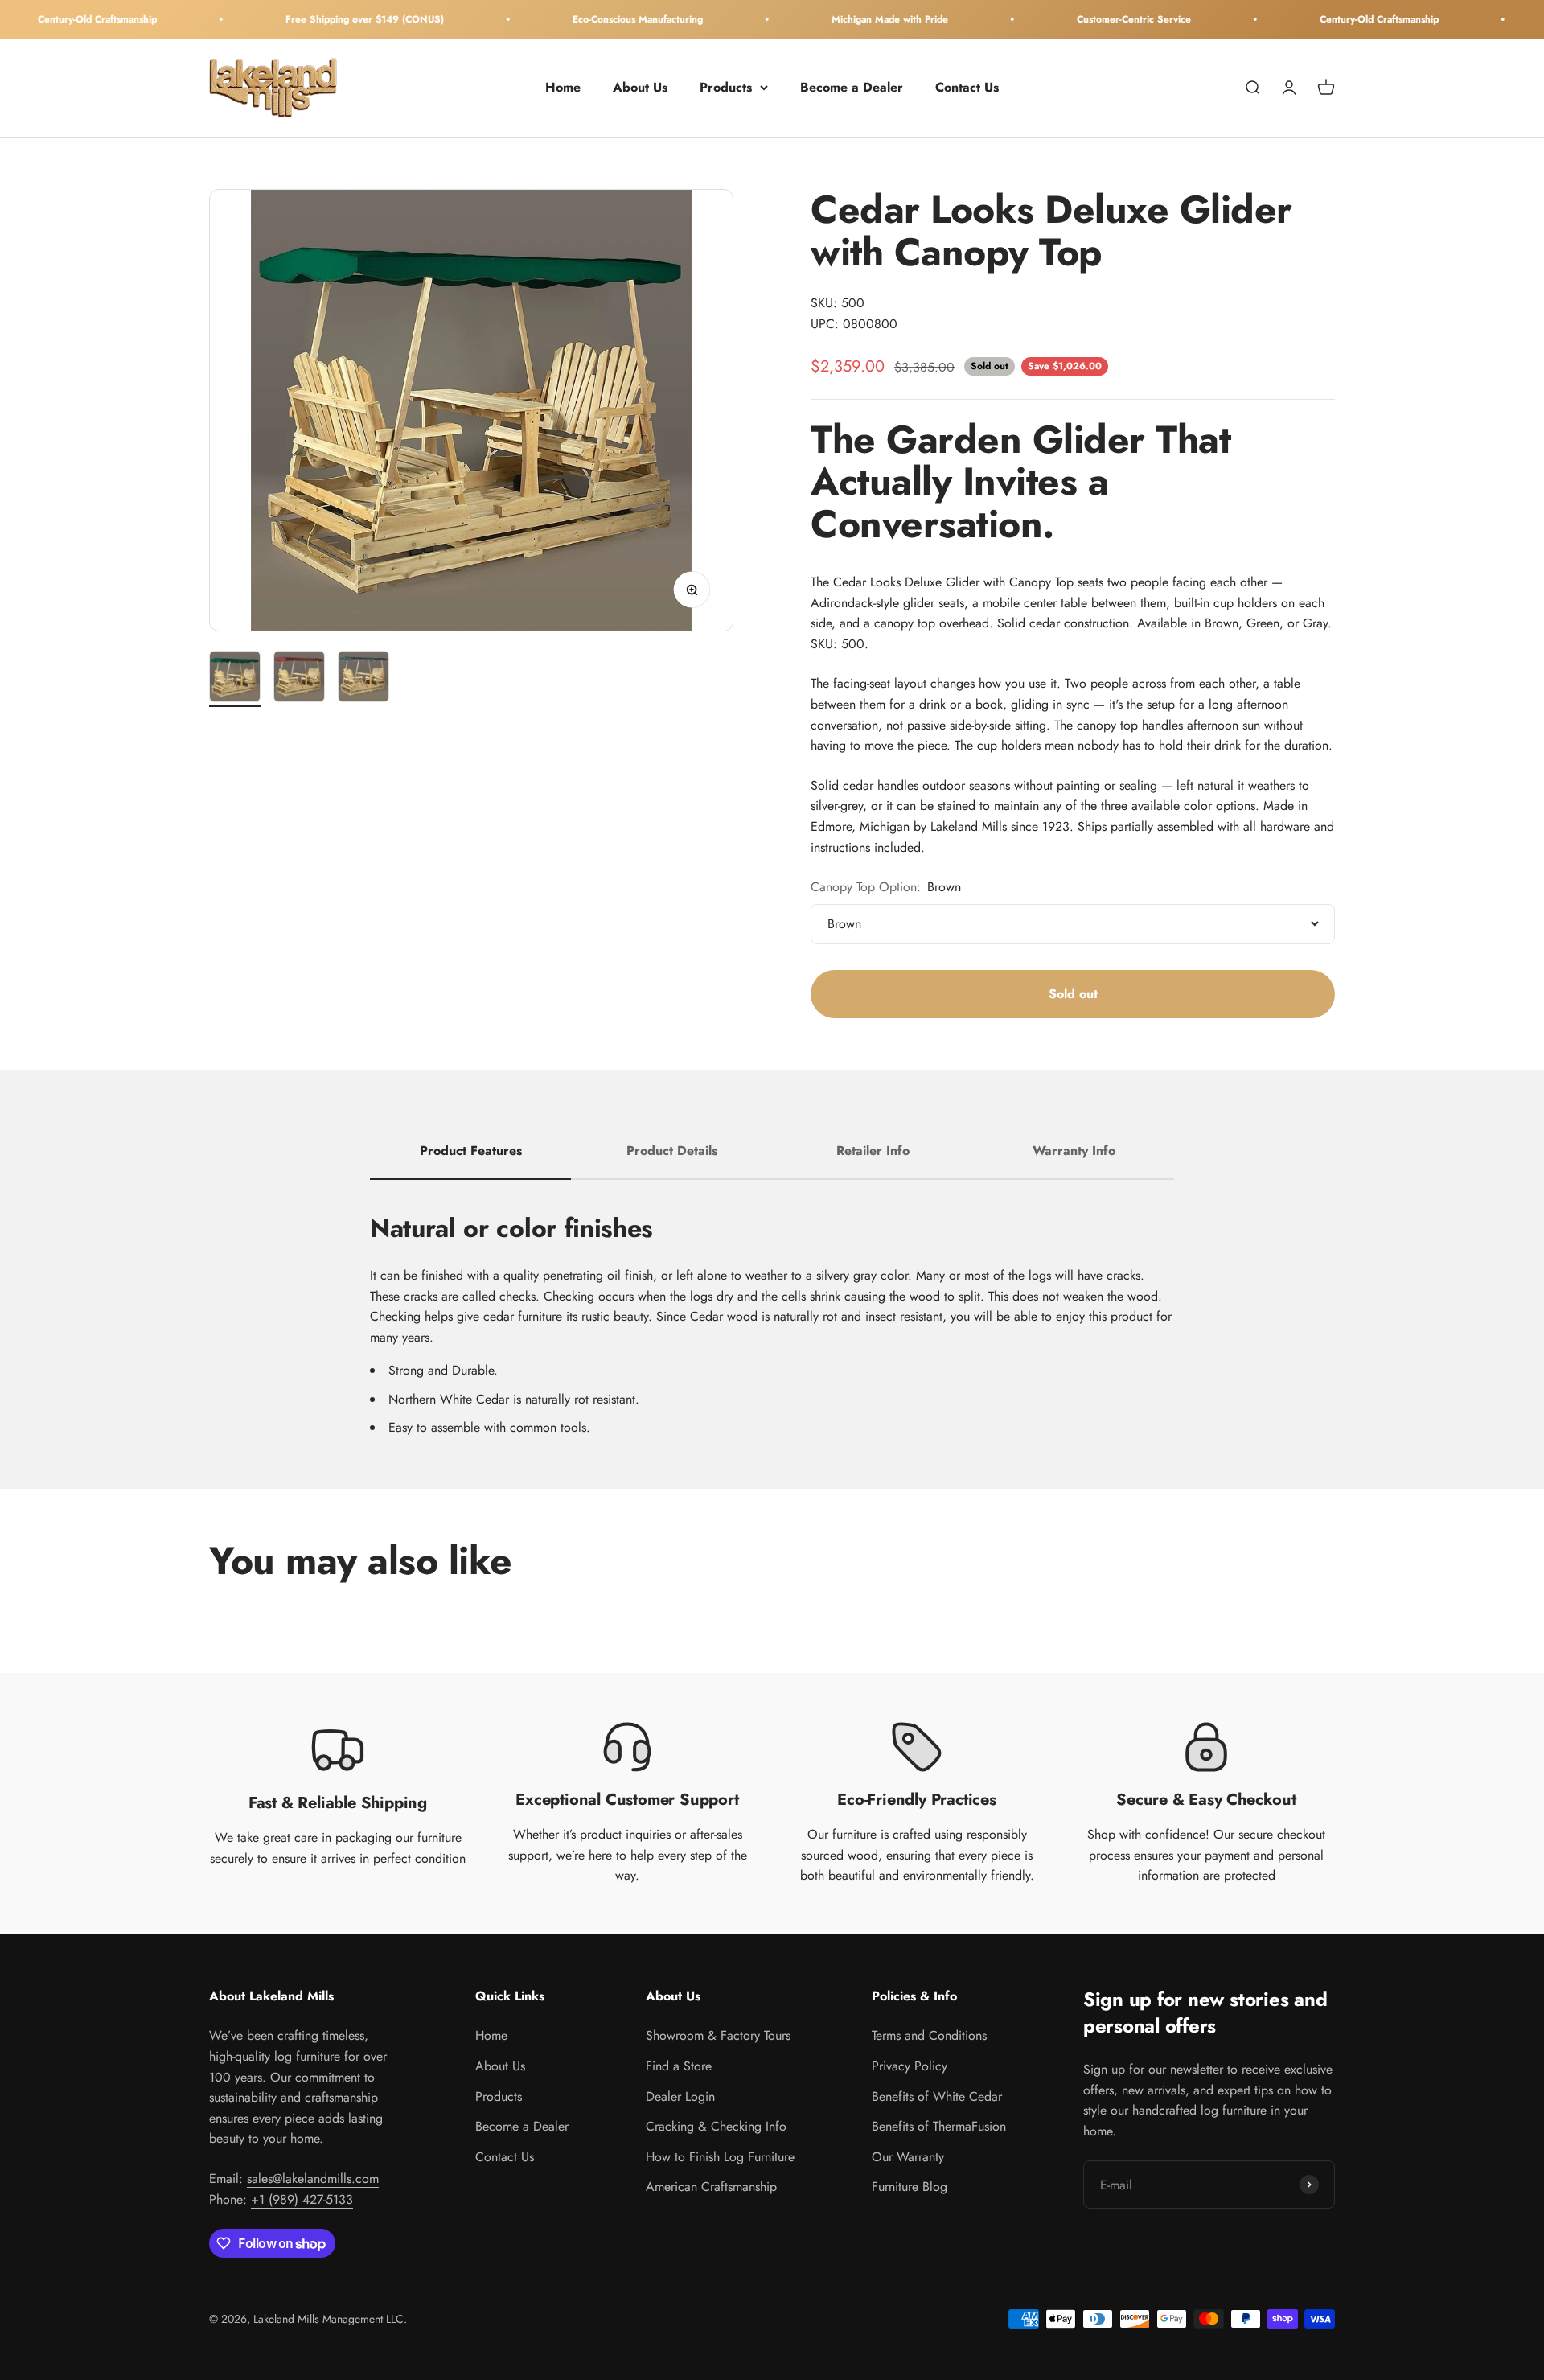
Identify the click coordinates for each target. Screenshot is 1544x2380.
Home (563, 87)
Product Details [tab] (672, 1151)
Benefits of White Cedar (937, 2096)
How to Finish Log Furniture (720, 2157)
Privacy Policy (910, 2066)
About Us (640, 87)
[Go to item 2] (299, 679)
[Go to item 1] (235, 679)
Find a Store (679, 2066)
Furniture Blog (910, 2187)
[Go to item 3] (363, 679)
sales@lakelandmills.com (313, 2179)
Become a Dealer (852, 87)
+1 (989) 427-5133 (302, 2199)
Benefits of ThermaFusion (939, 2126)
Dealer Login (680, 2096)
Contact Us (967, 87)
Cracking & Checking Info (716, 2126)
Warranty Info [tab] (1074, 1151)
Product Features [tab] (471, 1151)
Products (726, 87)
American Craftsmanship (711, 2187)
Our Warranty (908, 2157)
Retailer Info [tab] (873, 1151)
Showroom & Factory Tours (718, 2035)
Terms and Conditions (929, 2035)
